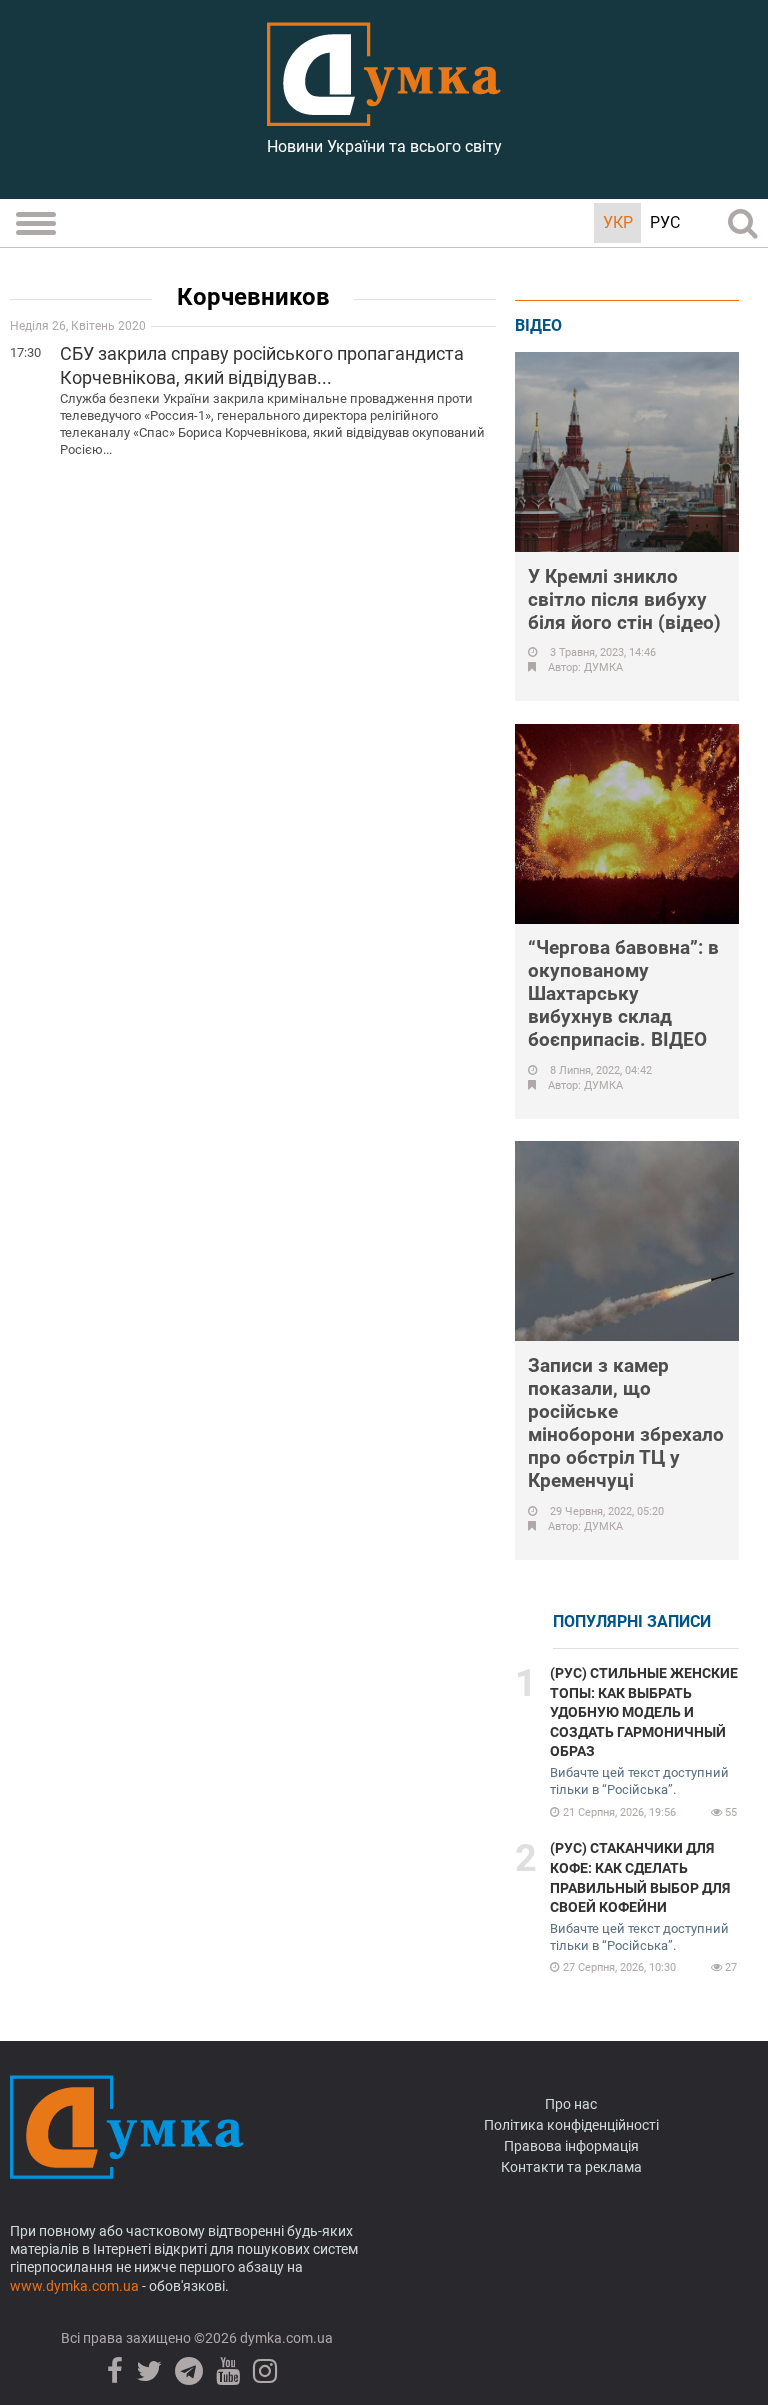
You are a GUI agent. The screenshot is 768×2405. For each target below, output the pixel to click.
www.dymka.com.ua (74, 2286)
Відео (538, 325)
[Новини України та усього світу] (384, 115)
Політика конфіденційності (571, 2125)
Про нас (571, 2104)
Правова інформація (571, 2146)
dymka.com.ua (285, 2338)
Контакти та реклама (571, 2167)
